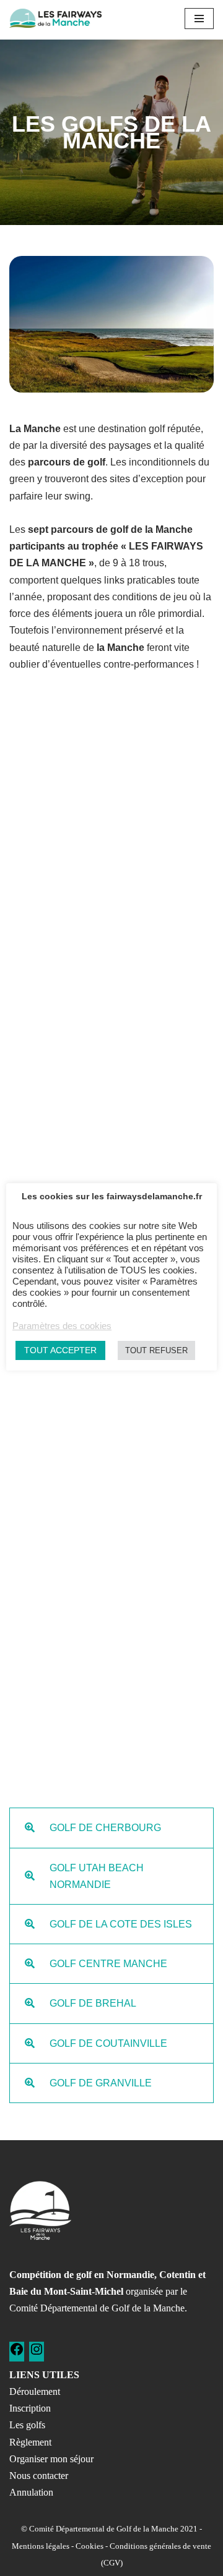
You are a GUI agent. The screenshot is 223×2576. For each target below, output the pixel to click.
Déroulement (35, 2391)
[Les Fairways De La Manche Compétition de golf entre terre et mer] (56, 18)
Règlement (30, 2442)
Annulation (31, 2492)
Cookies (90, 2546)
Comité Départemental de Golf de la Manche (97, 2308)
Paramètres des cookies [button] (62, 1326)
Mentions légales (41, 2546)
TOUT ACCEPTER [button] (60, 1350)
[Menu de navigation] (199, 19)
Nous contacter (39, 2476)
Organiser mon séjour (51, 2459)
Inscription (30, 2408)
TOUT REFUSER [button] (156, 1350)
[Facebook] (17, 2353)
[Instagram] (37, 2353)
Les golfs (27, 2425)
